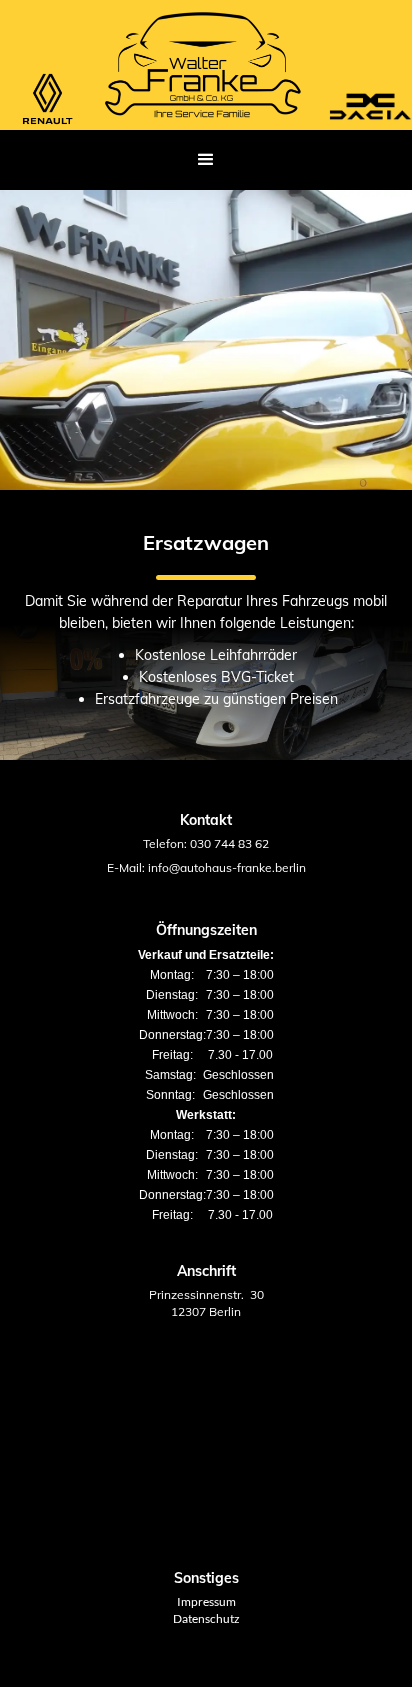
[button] (206, 160)
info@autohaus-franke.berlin (227, 867)
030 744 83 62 (229, 843)
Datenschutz (206, 1618)
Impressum (206, 1601)
